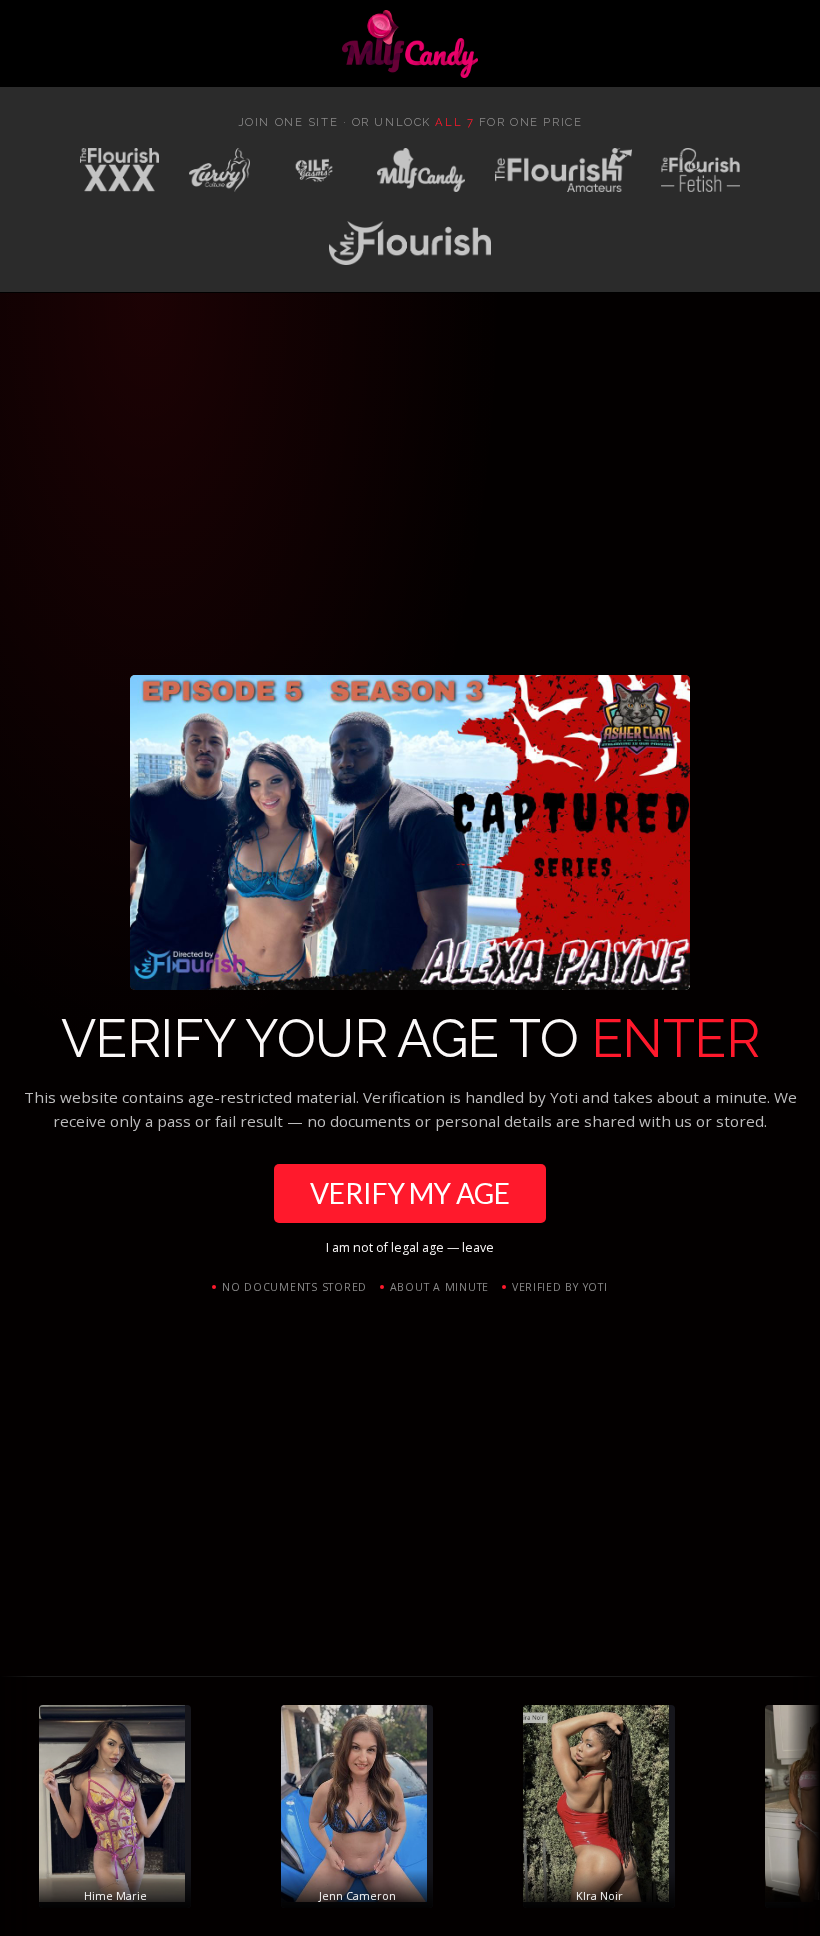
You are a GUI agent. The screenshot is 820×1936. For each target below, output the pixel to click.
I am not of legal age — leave (410, 1247)
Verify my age (409, 1193)
